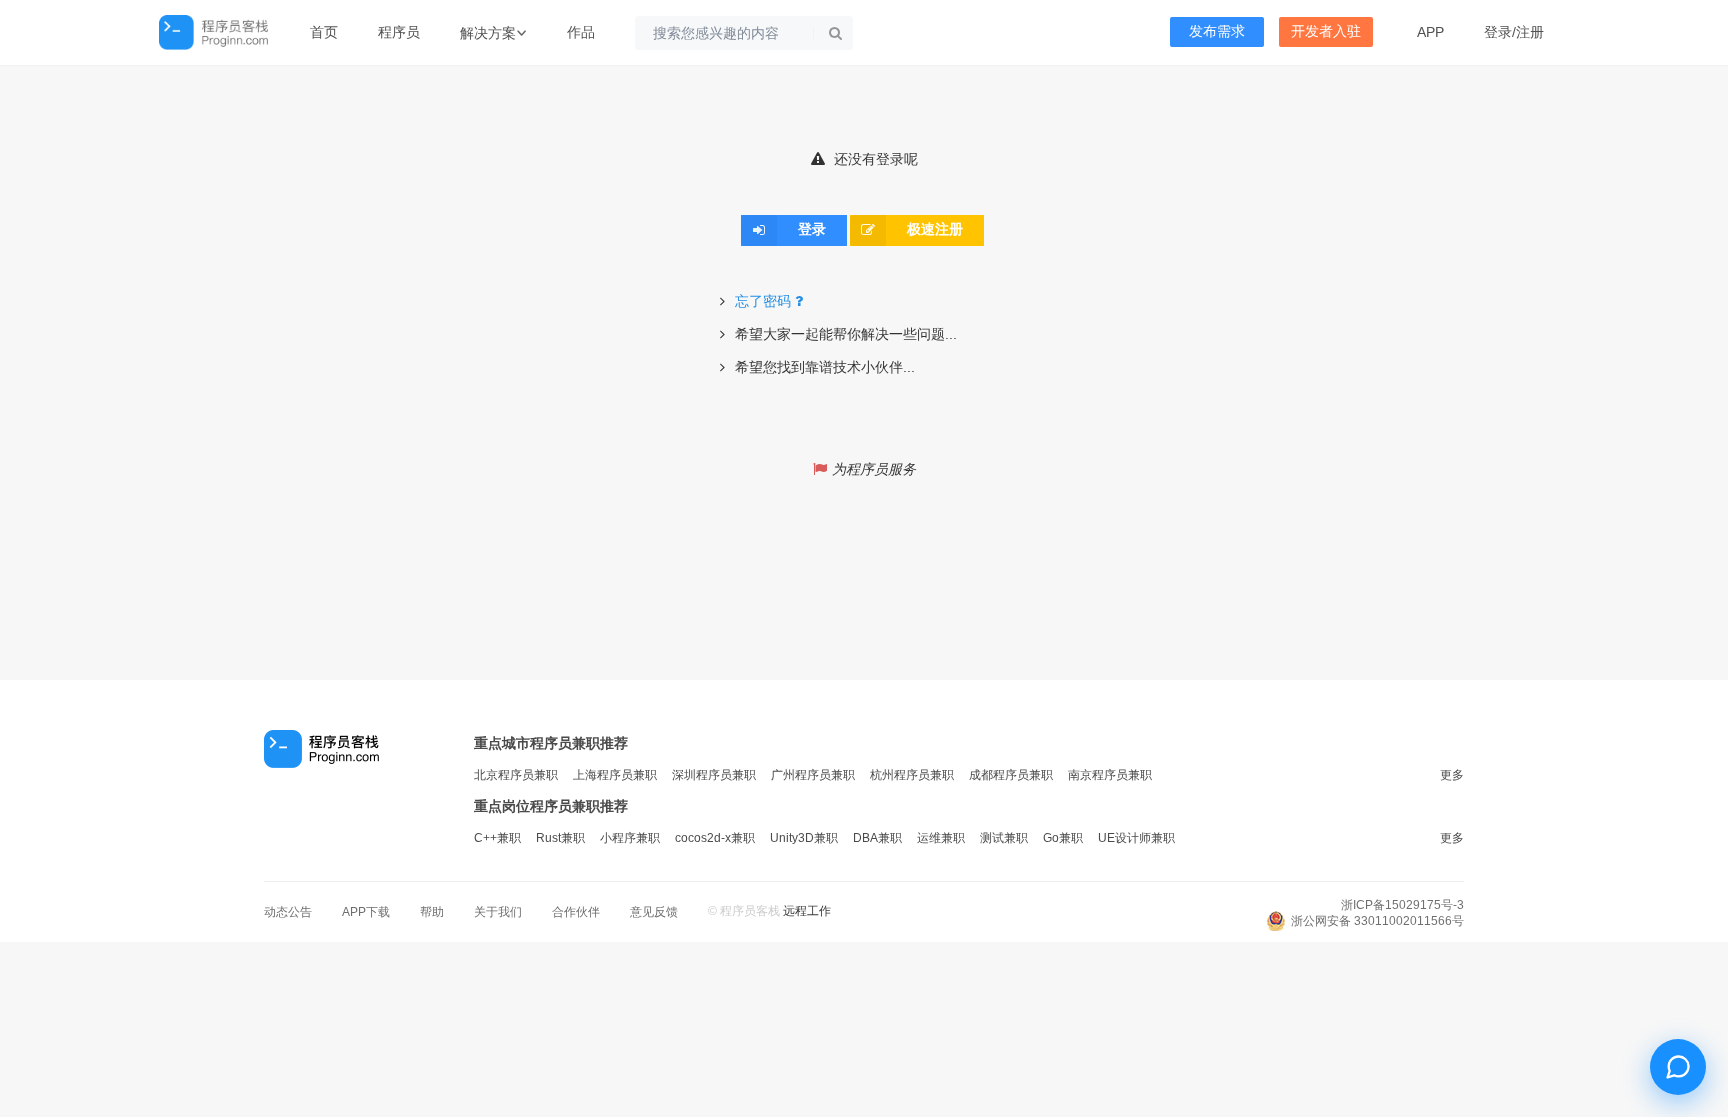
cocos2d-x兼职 (715, 838)
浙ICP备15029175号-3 (1402, 905)
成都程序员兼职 (1011, 775)
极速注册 (935, 230)
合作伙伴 (576, 912)
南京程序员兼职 (1110, 775)
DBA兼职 (877, 838)
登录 (1498, 32)
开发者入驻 (1326, 31)
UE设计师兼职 (1136, 838)
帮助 (432, 912)
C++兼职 (497, 838)
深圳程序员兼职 (714, 775)
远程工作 (807, 911)
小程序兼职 (630, 838)
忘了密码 (763, 301)
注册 (1530, 32)
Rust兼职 (560, 838)
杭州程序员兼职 (912, 775)
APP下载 (366, 912)
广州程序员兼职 (813, 775)
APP (1430, 32)
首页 (324, 32)
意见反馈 (654, 912)
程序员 (399, 32)
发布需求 (1217, 31)
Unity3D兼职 (804, 838)
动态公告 (288, 912)
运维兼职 (941, 838)
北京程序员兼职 (516, 775)
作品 (581, 32)
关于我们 (498, 912)
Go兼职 (1063, 838)
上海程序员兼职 (615, 775)
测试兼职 (1004, 838)
